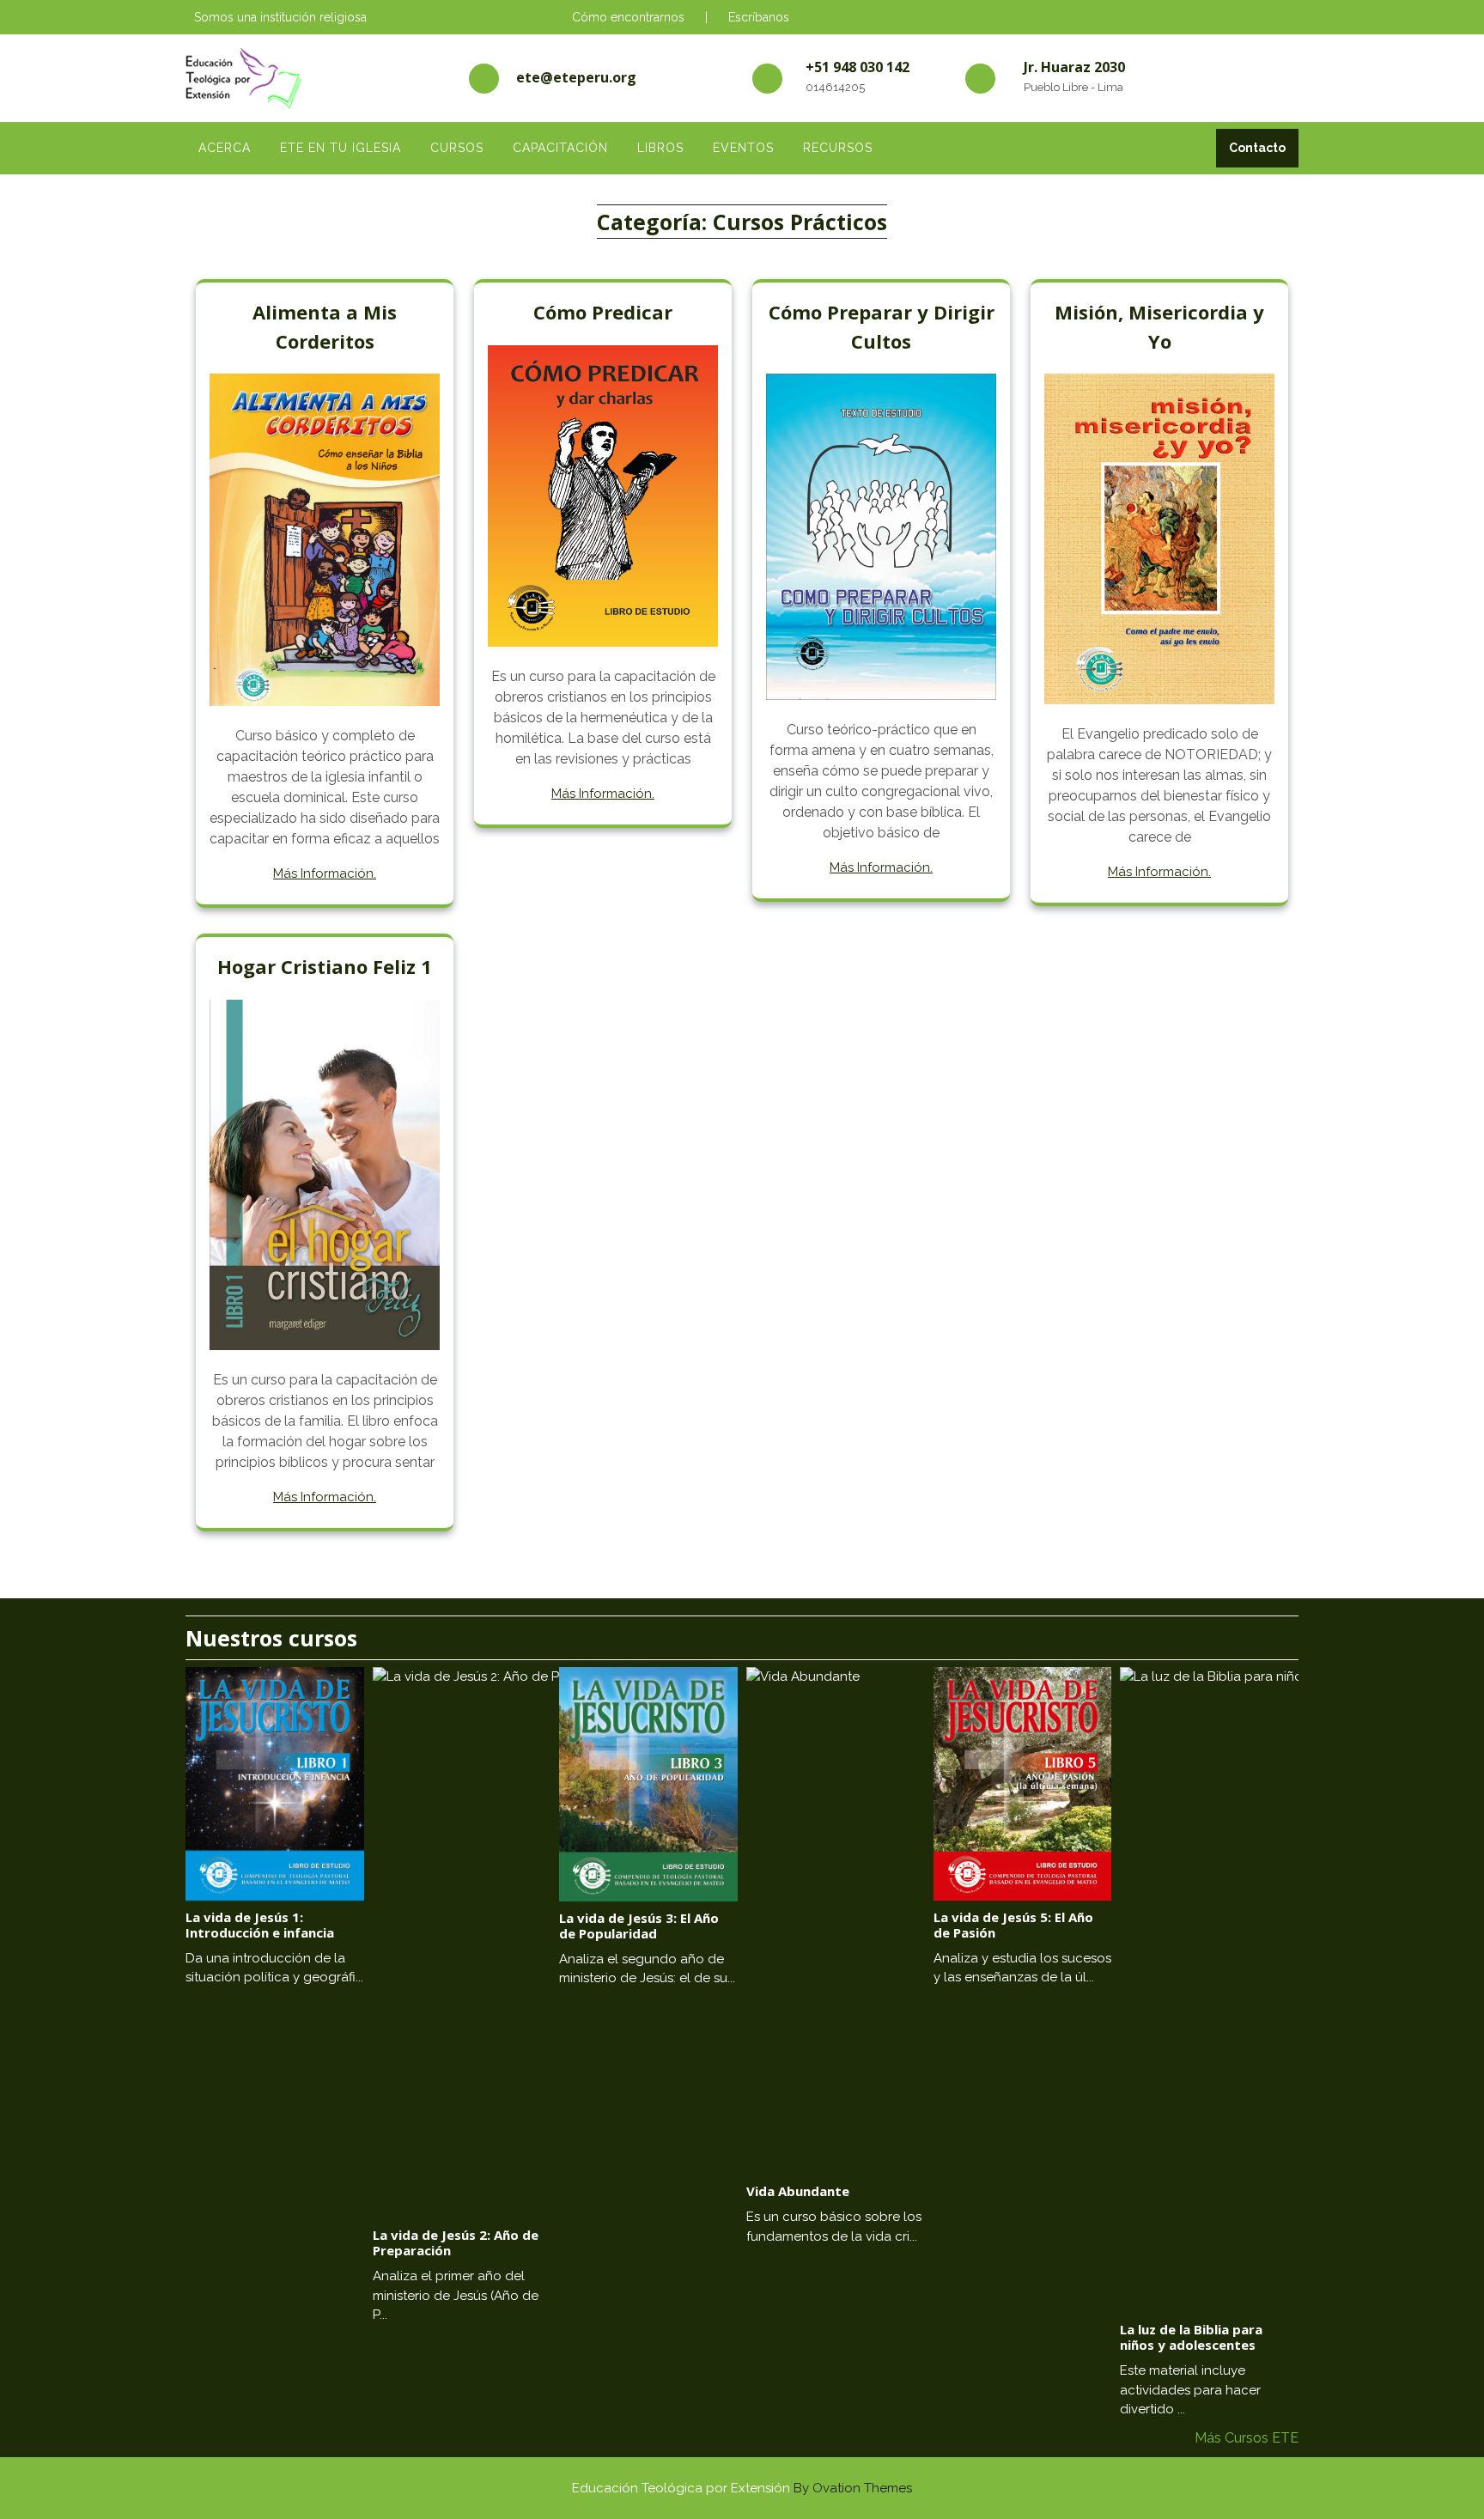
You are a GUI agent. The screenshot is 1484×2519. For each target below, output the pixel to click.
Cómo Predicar (603, 312)
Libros (660, 148)
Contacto (1257, 148)
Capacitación (560, 148)
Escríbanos (759, 17)
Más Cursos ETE (1247, 2438)
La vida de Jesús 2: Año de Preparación (456, 2242)
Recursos (838, 148)
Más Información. (325, 873)
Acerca (225, 148)
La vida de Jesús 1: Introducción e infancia (260, 1925)
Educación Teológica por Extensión (742, 2488)
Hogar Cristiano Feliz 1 (325, 966)
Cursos (457, 148)
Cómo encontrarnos (628, 17)
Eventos (743, 148)
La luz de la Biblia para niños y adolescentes (1191, 2337)
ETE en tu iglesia (341, 148)
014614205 (835, 87)
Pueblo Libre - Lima (1073, 87)
